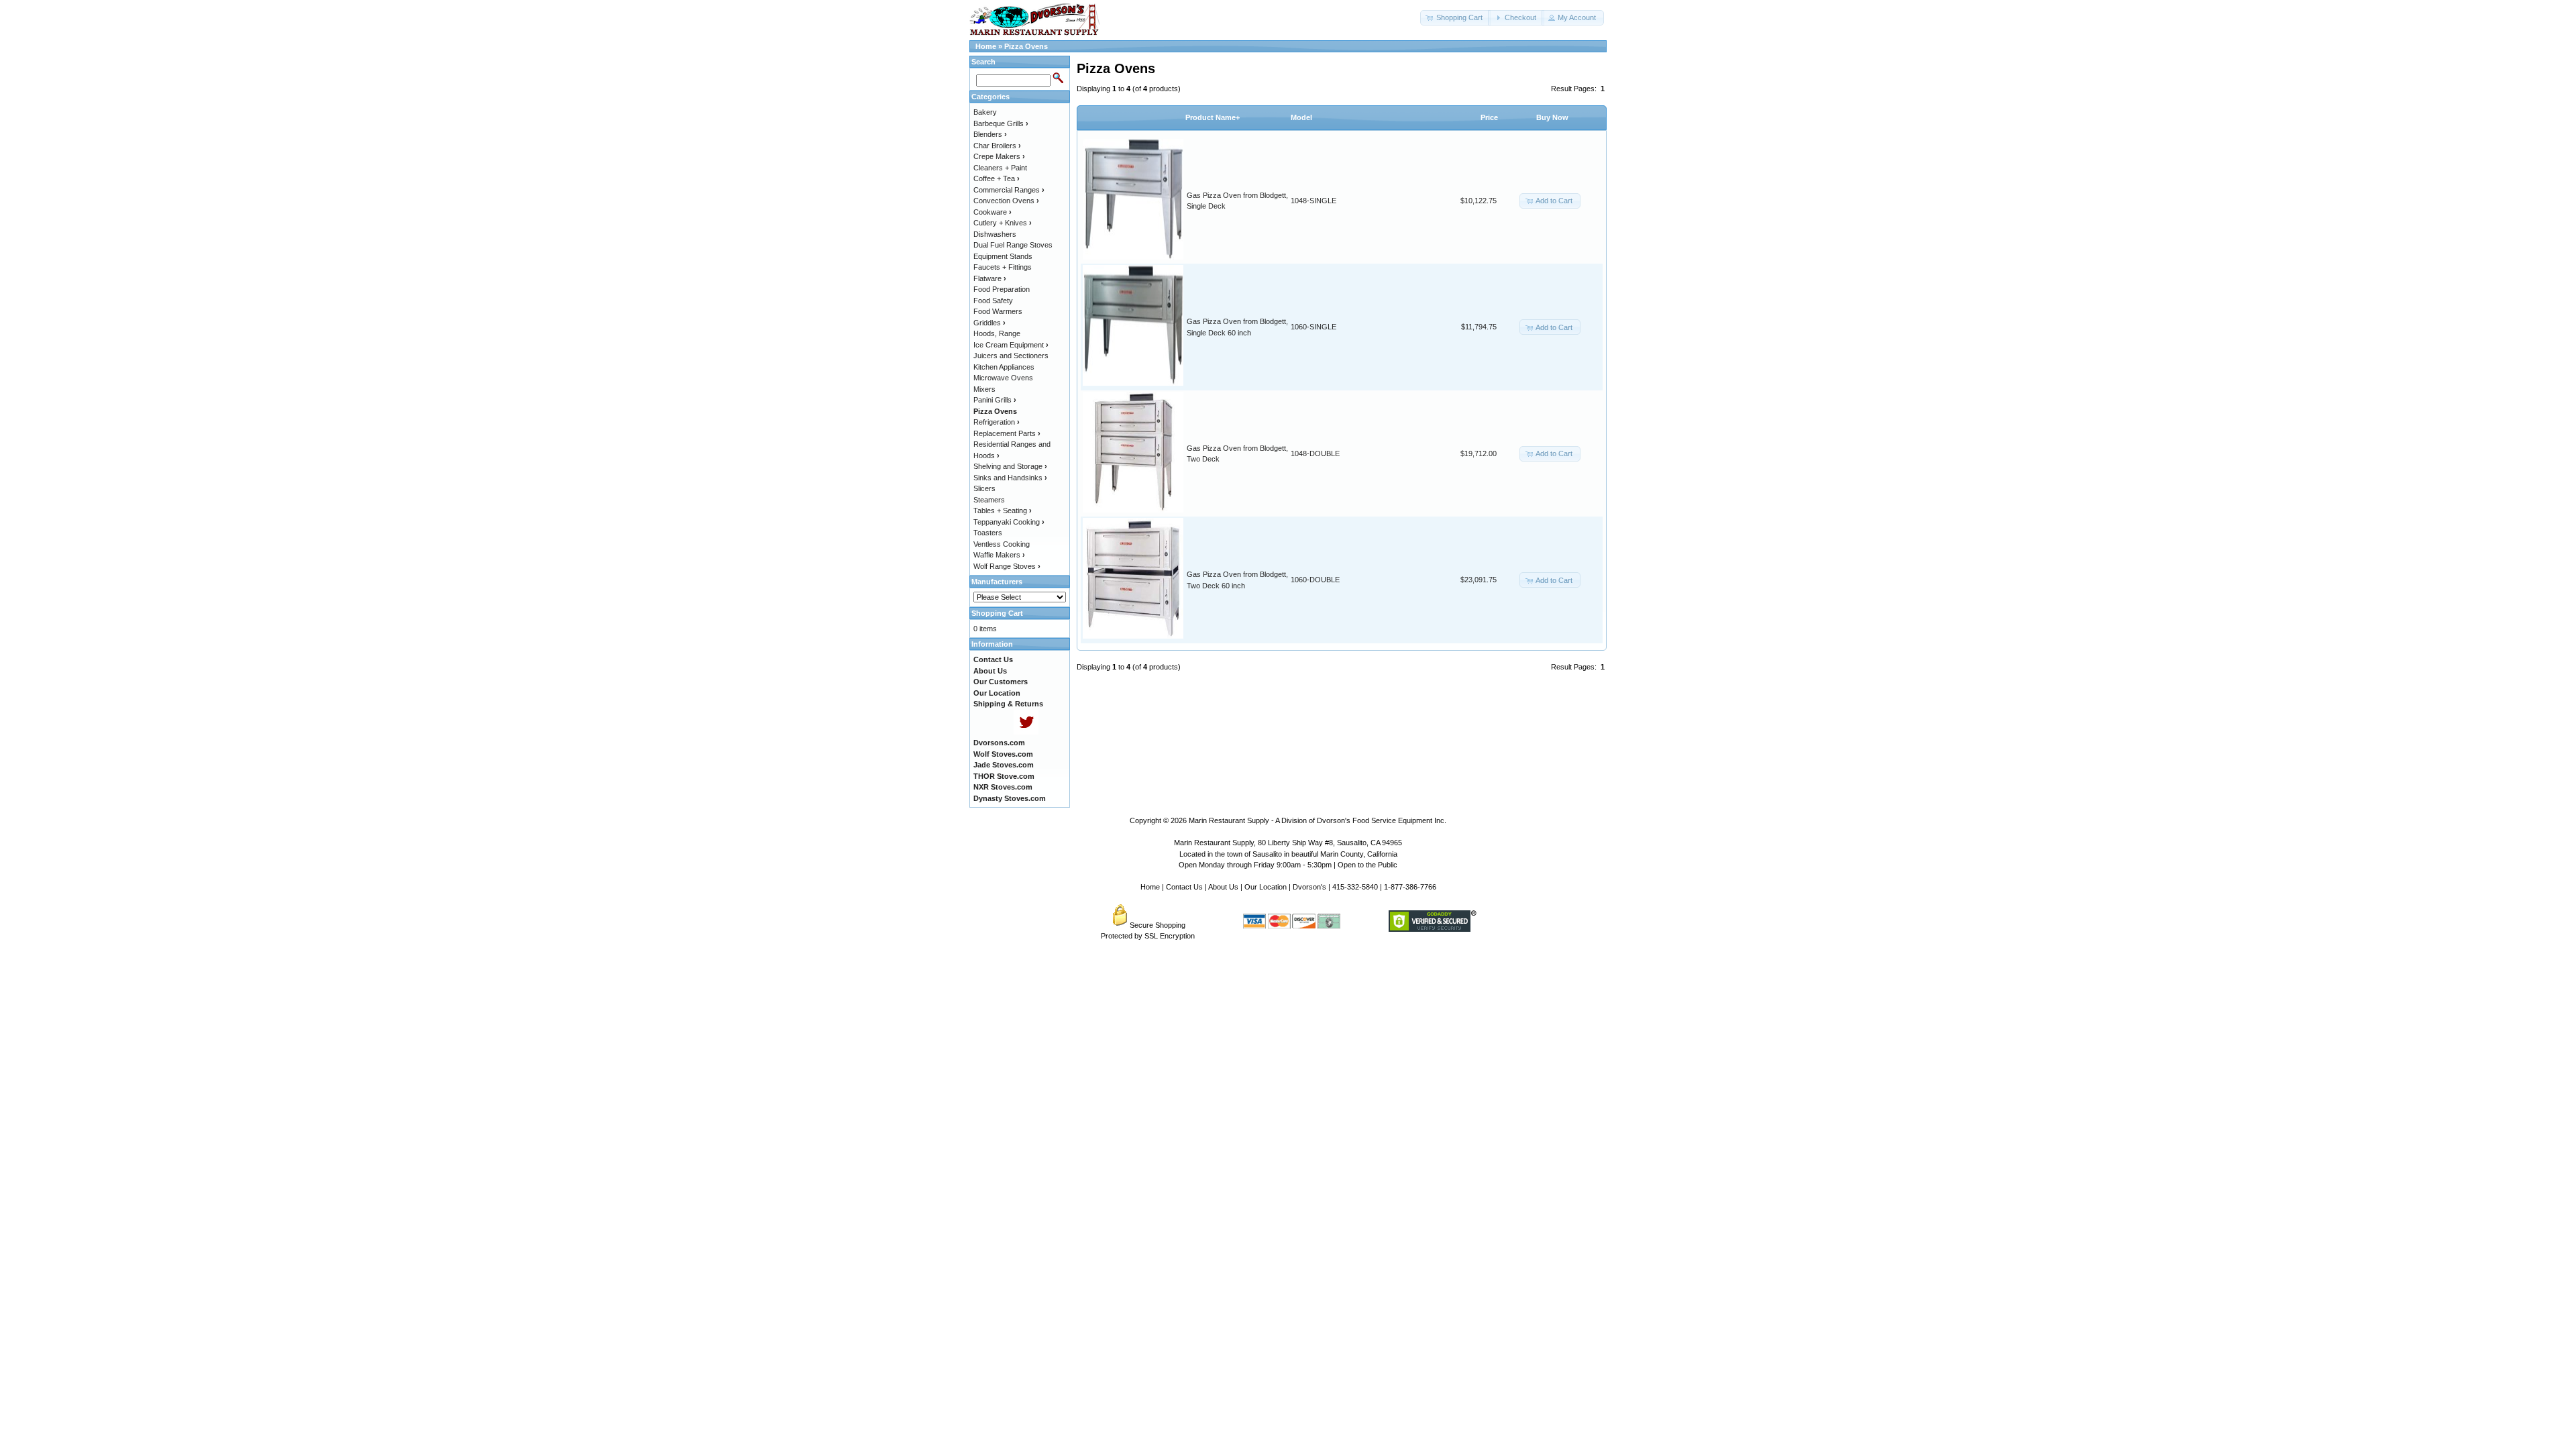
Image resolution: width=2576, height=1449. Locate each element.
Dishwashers (995, 234)
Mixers (984, 389)
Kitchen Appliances (1004, 367)
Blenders (990, 134)
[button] (1455, 18)
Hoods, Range (997, 333)
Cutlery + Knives (1003, 223)
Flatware (990, 278)
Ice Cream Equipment (1011, 345)
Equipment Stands (1003, 256)
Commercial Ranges (1009, 190)
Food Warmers (998, 311)
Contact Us (1184, 887)
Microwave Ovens (1003, 378)
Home (986, 46)
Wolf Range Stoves (1007, 566)
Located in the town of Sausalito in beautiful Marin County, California (1288, 854)
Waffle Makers (999, 555)
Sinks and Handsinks (1010, 478)
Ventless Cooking (1002, 544)
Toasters (988, 533)
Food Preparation (1002, 289)
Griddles (989, 323)
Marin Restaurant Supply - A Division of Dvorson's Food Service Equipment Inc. (1318, 820)
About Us (1223, 887)
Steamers (989, 500)
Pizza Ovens (1026, 46)
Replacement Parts (1007, 433)
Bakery (985, 112)
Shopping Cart (997, 613)
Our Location (1266, 887)
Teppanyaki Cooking (1009, 522)
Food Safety (993, 301)
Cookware (992, 212)
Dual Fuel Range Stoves (1013, 245)
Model (1301, 117)
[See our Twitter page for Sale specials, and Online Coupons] (1026, 732)
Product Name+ (1213, 117)
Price (1489, 117)
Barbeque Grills (1001, 123)
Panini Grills (995, 400)
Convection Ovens (1006, 201)
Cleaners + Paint (1000, 168)
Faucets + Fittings (1003, 267)
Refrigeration (997, 422)
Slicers (984, 488)
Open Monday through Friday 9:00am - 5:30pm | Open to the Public (1288, 865)
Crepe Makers (999, 156)
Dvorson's (1309, 887)
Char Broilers (997, 146)
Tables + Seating (1003, 511)
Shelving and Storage (1010, 466)
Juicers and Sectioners (1011, 356)
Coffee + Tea (997, 178)
